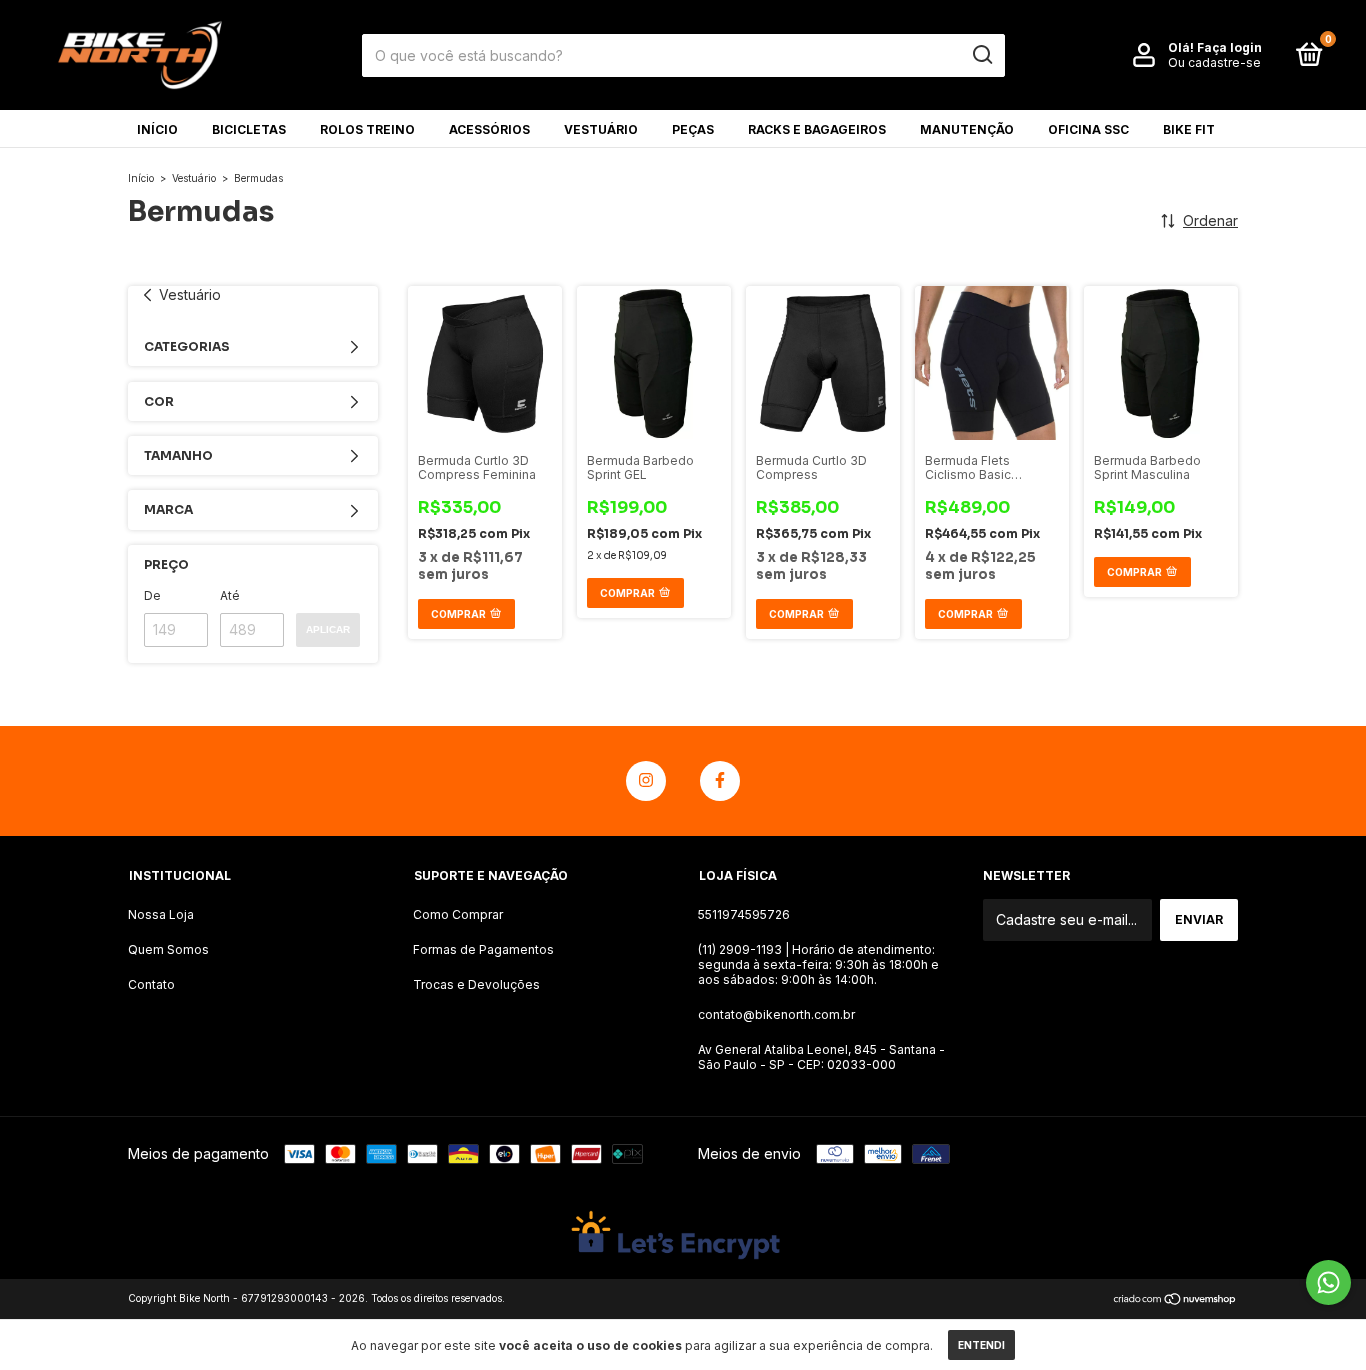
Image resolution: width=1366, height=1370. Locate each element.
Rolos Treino (367, 129)
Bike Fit (1189, 129)
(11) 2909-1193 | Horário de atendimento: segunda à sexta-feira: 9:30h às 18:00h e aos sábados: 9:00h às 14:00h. (818, 964)
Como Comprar (458, 914)
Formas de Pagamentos (483, 949)
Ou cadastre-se (1214, 62)
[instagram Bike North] (646, 781)
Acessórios (489, 129)
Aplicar (328, 629)
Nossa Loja (161, 914)
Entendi (981, 1345)
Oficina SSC (1088, 129)
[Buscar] (981, 55)
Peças (693, 129)
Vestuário (601, 129)
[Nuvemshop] (1175, 1300)
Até (230, 595)
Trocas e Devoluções (476, 984)
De (152, 595)
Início (157, 129)
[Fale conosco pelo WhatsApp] (1328, 1282)
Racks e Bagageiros (817, 129)
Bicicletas (249, 129)
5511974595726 (744, 914)
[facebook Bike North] (720, 781)
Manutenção (967, 129)
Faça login (1229, 47)
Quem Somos (168, 949)
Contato (151, 984)
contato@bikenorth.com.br (776, 1014)
